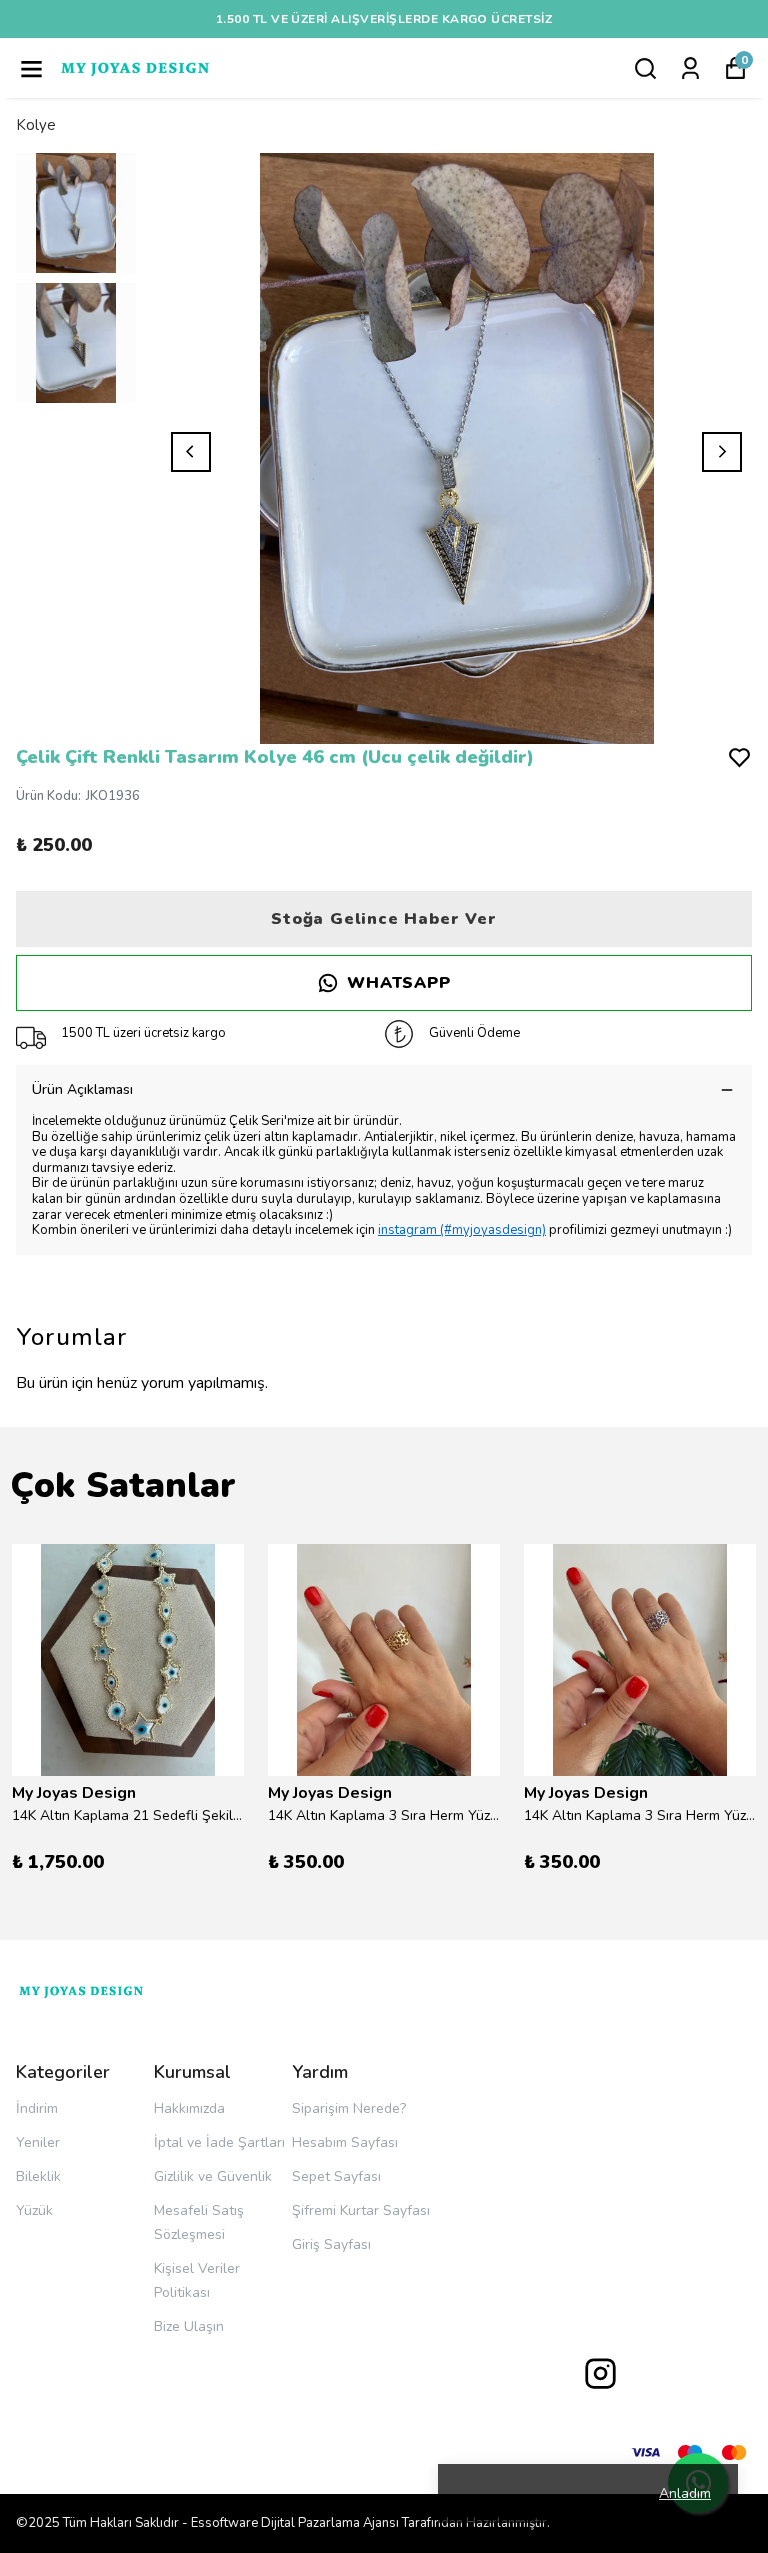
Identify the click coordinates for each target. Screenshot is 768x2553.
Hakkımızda (189, 2108)
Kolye (36, 125)
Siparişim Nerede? (349, 2108)
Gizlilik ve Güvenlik (213, 2176)
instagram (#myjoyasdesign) (462, 1230)
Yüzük (34, 2210)
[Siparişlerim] (690, 68)
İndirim (37, 2108)
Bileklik (38, 2176)
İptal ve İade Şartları (219, 2142)
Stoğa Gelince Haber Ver (383, 919)
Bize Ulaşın (189, 2326)
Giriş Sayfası (331, 2244)
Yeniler (38, 2142)
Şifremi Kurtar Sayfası (361, 2210)
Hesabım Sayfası (345, 2142)
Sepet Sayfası (336, 2176)
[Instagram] (600, 2373)
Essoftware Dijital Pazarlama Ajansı (295, 2523)
